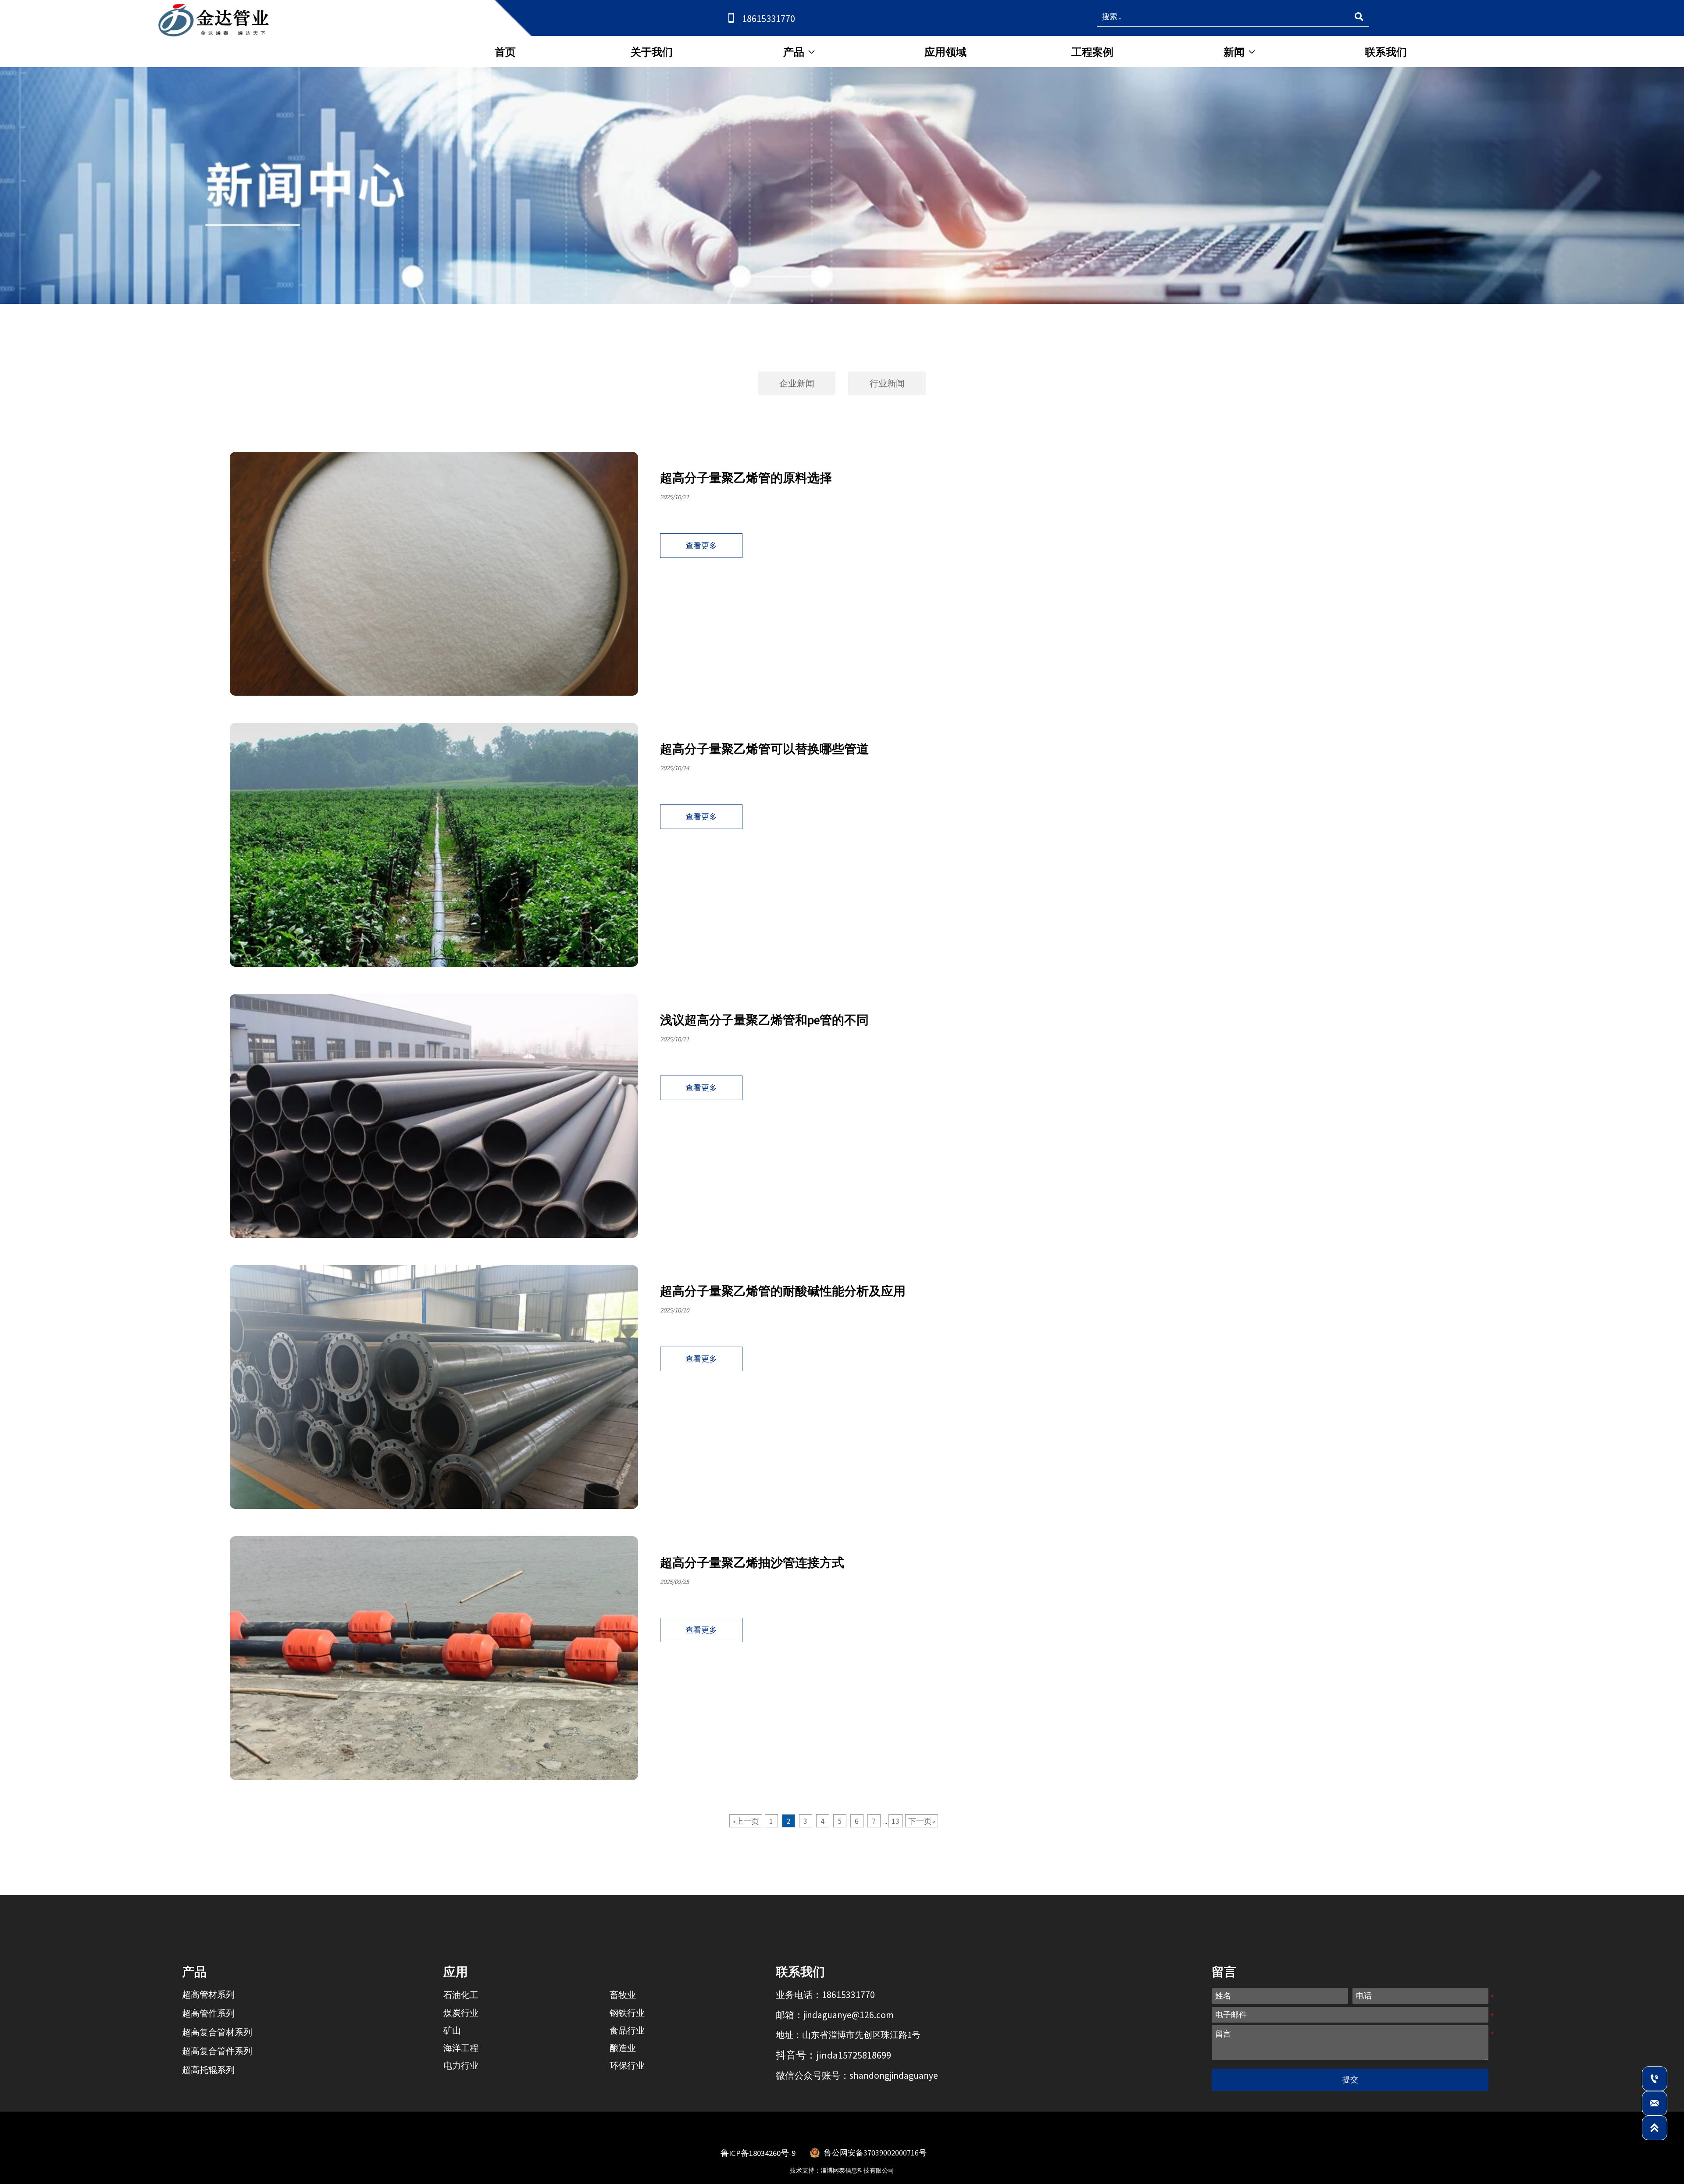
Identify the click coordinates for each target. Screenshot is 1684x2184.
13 (896, 1821)
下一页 (922, 1821)
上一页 (746, 1821)
